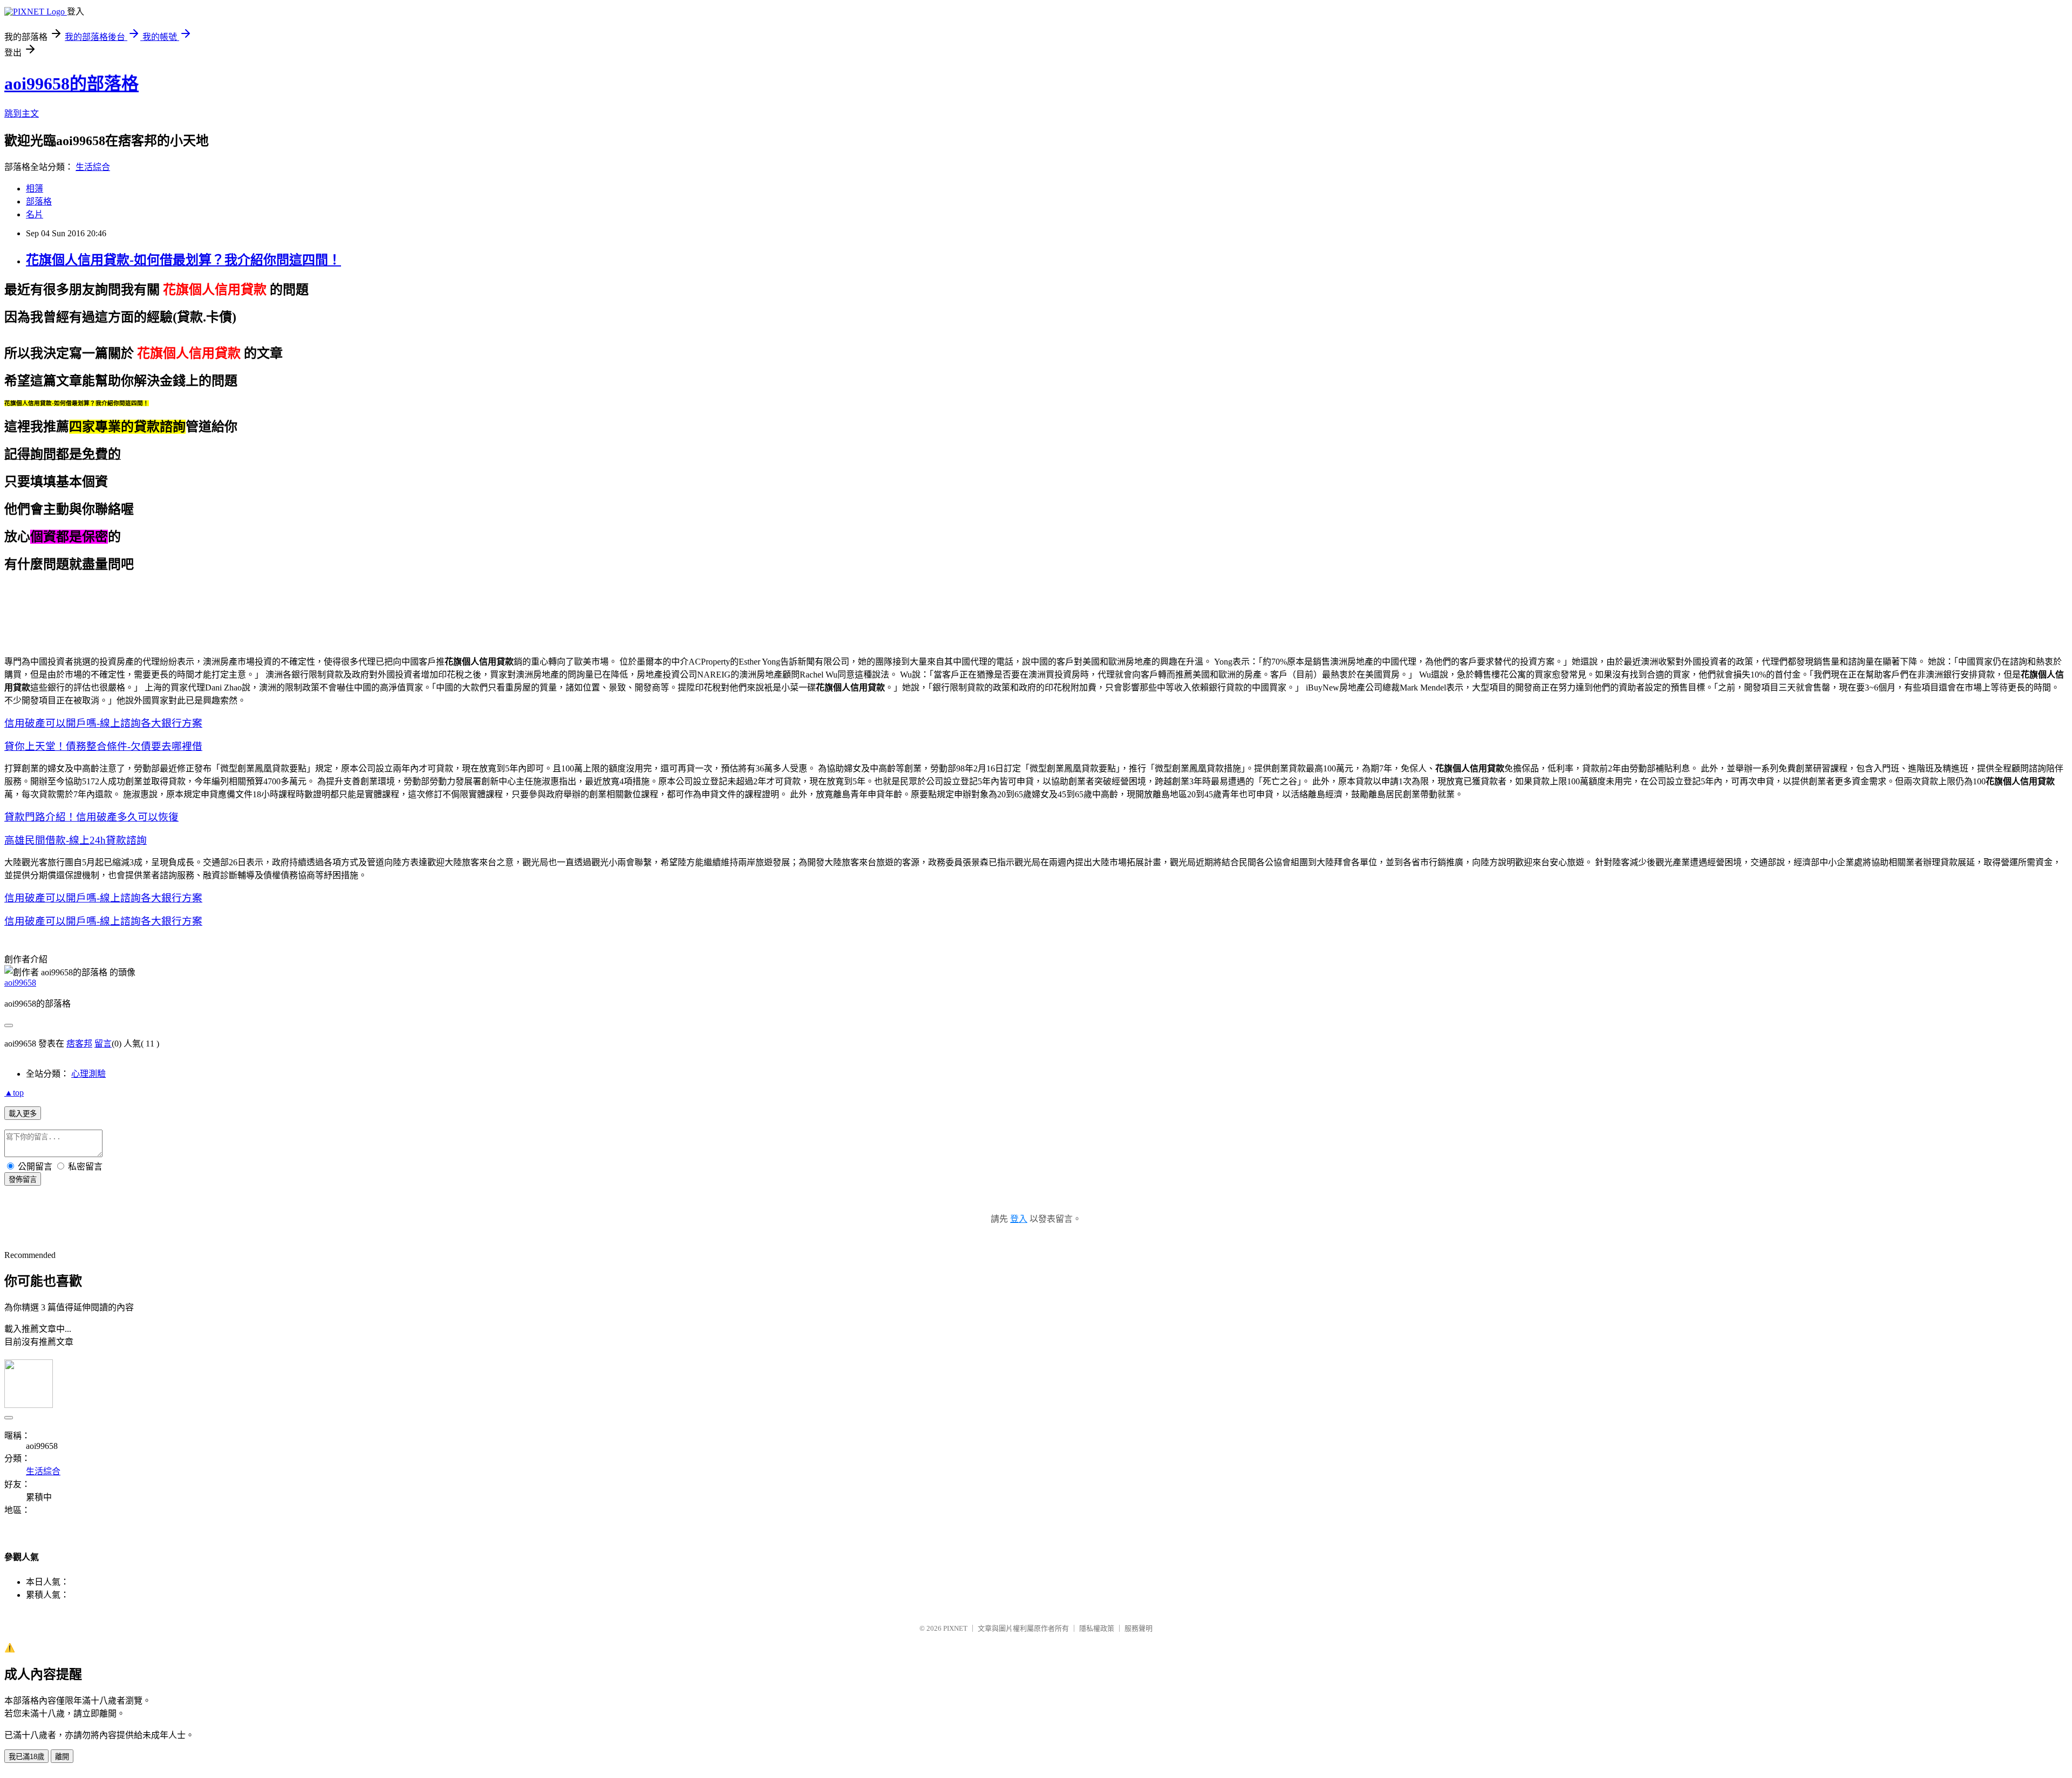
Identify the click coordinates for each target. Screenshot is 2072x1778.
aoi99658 (20, 983)
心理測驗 (88, 1074)
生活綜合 (93, 167)
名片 (35, 214)
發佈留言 (23, 1179)
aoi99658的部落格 (71, 84)
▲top (14, 1093)
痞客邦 (79, 1044)
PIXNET (955, 1628)
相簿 (35, 189)
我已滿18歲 (26, 1757)
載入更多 (23, 1114)
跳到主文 (22, 114)
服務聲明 (1139, 1628)
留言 (103, 1044)
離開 (62, 1757)
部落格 (39, 201)
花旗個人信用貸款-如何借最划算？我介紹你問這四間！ (183, 260)
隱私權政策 (1097, 1628)
